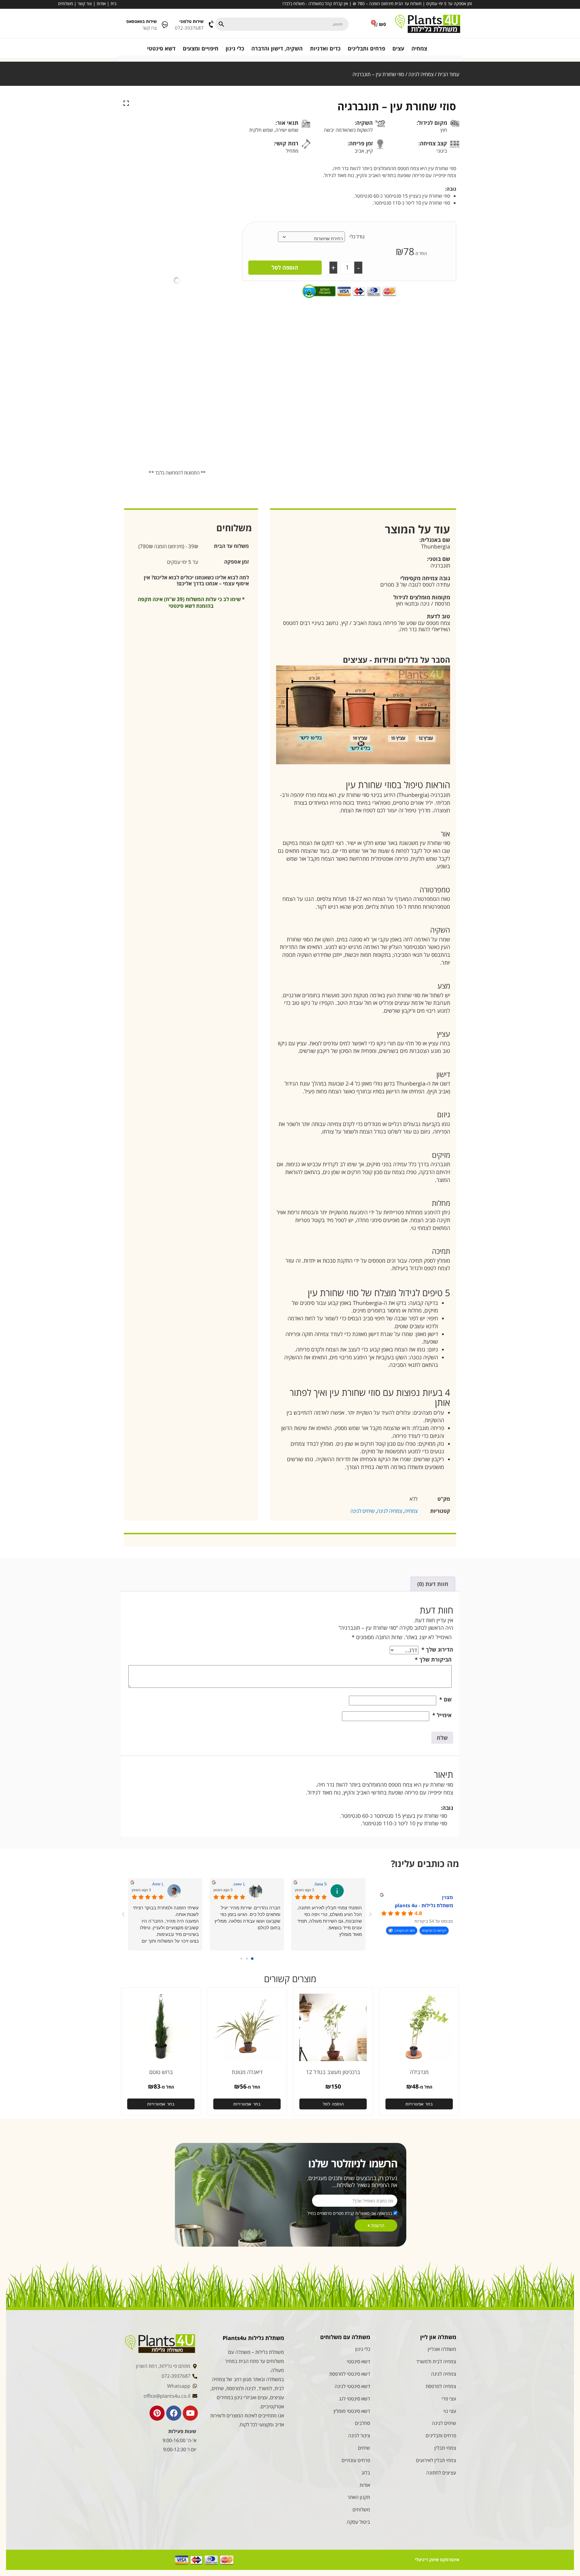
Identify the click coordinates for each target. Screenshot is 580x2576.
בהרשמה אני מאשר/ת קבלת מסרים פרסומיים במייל (350, 2213)
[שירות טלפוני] (212, 24)
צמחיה (419, 48)
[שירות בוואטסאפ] (165, 24)
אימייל (442, 1715)
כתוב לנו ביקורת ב (404, 1930)
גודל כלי (357, 237)
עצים (398, 48)
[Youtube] (190, 2413)
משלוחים (65, 3)
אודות (101, 3)
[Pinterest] (157, 2413)
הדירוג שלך (437, 1649)
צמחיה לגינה (421, 74)
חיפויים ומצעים (201, 48)
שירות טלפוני (192, 21)
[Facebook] (174, 2413)
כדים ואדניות (325, 48)
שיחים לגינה (362, 1511)
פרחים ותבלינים (366, 48)
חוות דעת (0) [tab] (433, 1584)
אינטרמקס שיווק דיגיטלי (437, 2560)
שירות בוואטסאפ (142, 21)
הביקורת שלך (433, 1659)
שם (445, 1699)
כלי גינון (235, 48)
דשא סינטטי (161, 48)
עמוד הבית (448, 74)
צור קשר (85, 3)
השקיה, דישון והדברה (277, 48)
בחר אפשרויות (419, 2104)
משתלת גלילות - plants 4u (424, 1905)
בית (113, 3)
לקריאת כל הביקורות (434, 1930)
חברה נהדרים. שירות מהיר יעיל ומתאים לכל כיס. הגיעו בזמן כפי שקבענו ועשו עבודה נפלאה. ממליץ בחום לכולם (247, 1918)
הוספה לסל (285, 267)
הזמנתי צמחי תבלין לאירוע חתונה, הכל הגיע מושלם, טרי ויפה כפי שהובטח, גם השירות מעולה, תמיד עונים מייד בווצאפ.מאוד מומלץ (330, 1921)
